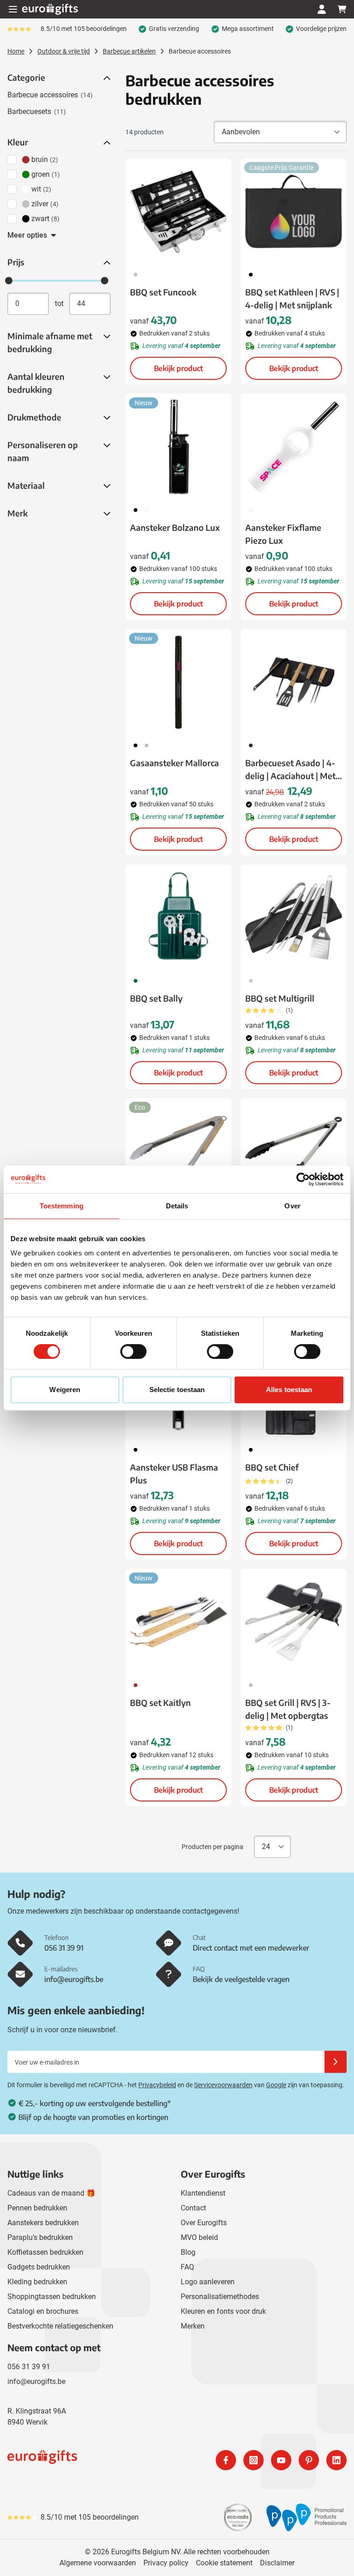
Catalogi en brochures (43, 2311)
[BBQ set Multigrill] (294, 918)
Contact (193, 2208)
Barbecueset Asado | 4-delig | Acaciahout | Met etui (290, 770)
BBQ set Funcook (163, 292)
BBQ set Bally (156, 998)
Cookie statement (224, 2563)
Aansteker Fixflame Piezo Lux (283, 534)
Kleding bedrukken (37, 2282)
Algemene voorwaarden (98, 2563)
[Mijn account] (322, 9)
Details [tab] (177, 1206)
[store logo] (90, 2460)
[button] (106, 78)
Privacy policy (166, 2563)
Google (276, 2085)
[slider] (9, 281)
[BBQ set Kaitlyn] (178, 1622)
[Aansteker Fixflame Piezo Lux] (294, 447)
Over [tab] (292, 1206)
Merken (193, 2326)
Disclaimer (277, 2563)
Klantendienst (203, 2193)
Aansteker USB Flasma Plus (174, 1474)
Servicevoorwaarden (223, 2085)
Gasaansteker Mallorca (174, 763)
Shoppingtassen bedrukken (52, 2297)
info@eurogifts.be (36, 2381)
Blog (188, 2252)
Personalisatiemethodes (220, 2297)
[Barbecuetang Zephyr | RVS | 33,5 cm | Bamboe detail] (178, 1151)
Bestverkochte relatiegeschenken (60, 2326)
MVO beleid (199, 2237)
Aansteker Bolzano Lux (175, 527)
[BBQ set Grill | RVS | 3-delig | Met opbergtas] (294, 1622)
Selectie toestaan (177, 1390)
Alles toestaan (289, 1390)
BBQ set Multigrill (280, 998)
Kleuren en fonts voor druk (223, 2311)
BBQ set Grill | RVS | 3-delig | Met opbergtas (288, 1709)
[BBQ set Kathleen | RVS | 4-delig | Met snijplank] (294, 211)
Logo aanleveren (208, 2282)
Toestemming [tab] (62, 1206)
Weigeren (65, 1390)
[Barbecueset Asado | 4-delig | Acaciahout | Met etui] (294, 682)
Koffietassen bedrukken (45, 2252)
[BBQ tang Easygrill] (294, 1151)
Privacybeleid (157, 2085)
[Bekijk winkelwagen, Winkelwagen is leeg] (342, 9)
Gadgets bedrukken (39, 2267)
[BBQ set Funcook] (178, 211)
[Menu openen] (13, 9)
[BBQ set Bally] (178, 918)
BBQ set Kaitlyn (160, 1702)
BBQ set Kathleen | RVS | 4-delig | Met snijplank (292, 298)
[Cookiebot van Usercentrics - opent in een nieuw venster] (303, 1179)
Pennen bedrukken (37, 2208)
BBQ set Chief (272, 1467)
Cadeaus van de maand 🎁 (51, 2193)
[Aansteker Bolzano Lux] (178, 447)
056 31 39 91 (29, 2367)
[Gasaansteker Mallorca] (178, 682)
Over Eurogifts (204, 2223)
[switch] (133, 1351)
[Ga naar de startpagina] (50, 9)
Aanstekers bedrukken (43, 2223)
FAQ (187, 2267)
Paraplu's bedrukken (40, 2237)
